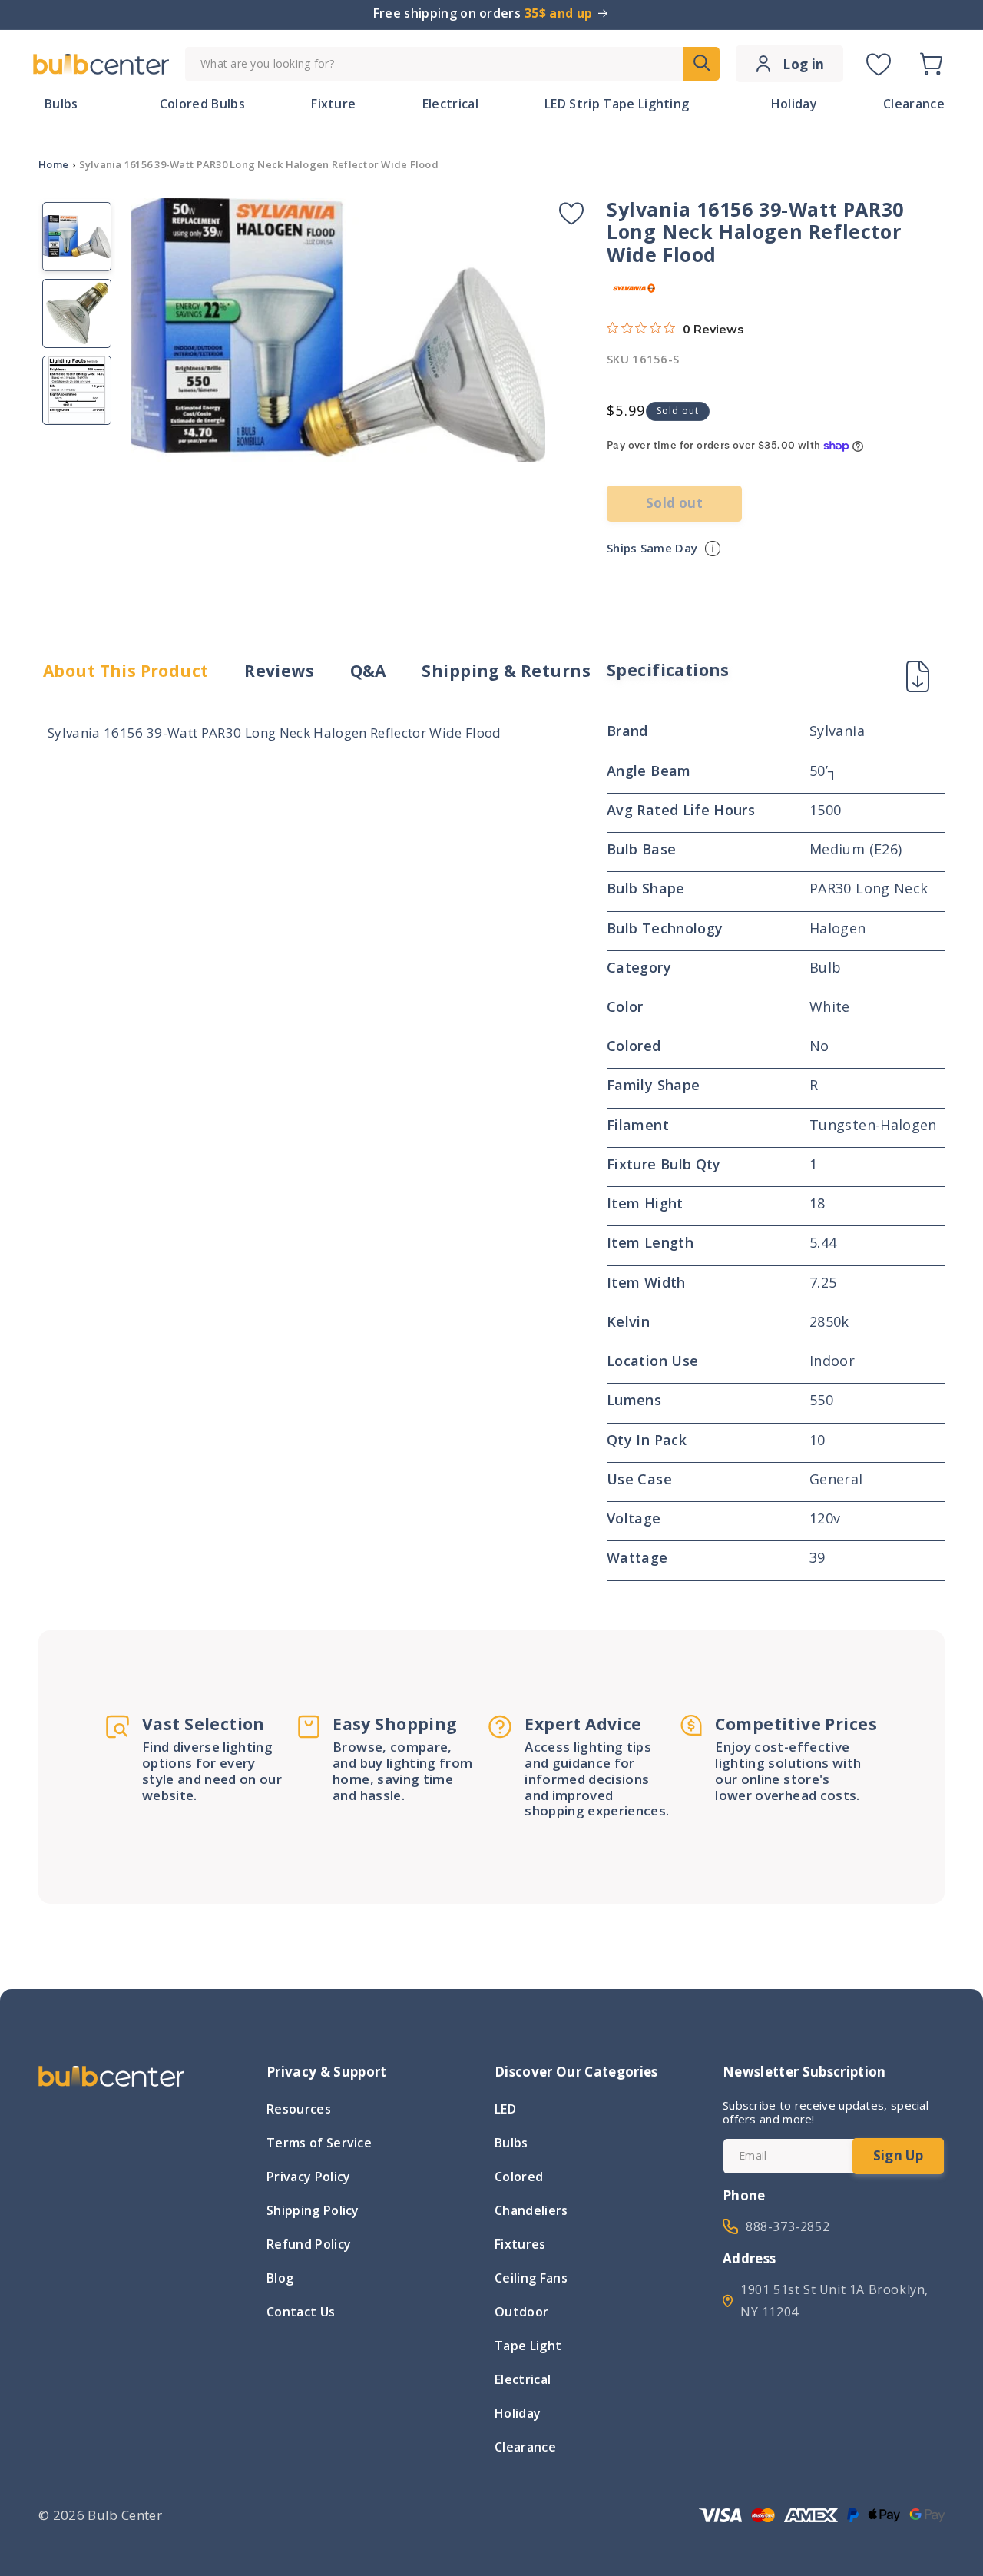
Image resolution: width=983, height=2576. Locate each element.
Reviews (279, 671)
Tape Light (528, 2346)
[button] (931, 64)
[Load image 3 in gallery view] (77, 390)
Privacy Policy (308, 2177)
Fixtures (520, 2244)
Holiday (518, 2413)
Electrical (523, 2379)
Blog (280, 2278)
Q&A (368, 671)
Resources (299, 2110)
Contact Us (301, 2312)
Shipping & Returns (506, 671)
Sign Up (898, 2155)
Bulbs (511, 2143)
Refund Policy (309, 2244)
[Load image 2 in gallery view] (77, 313)
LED (505, 2110)
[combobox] (452, 64)
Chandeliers (531, 2210)
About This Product (126, 671)
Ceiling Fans (531, 2278)
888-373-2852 (788, 2226)
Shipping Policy (313, 2210)
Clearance (525, 2447)
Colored (519, 2177)
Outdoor (521, 2312)
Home (53, 164)
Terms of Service (319, 2143)
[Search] (701, 64)
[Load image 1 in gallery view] (77, 237)
